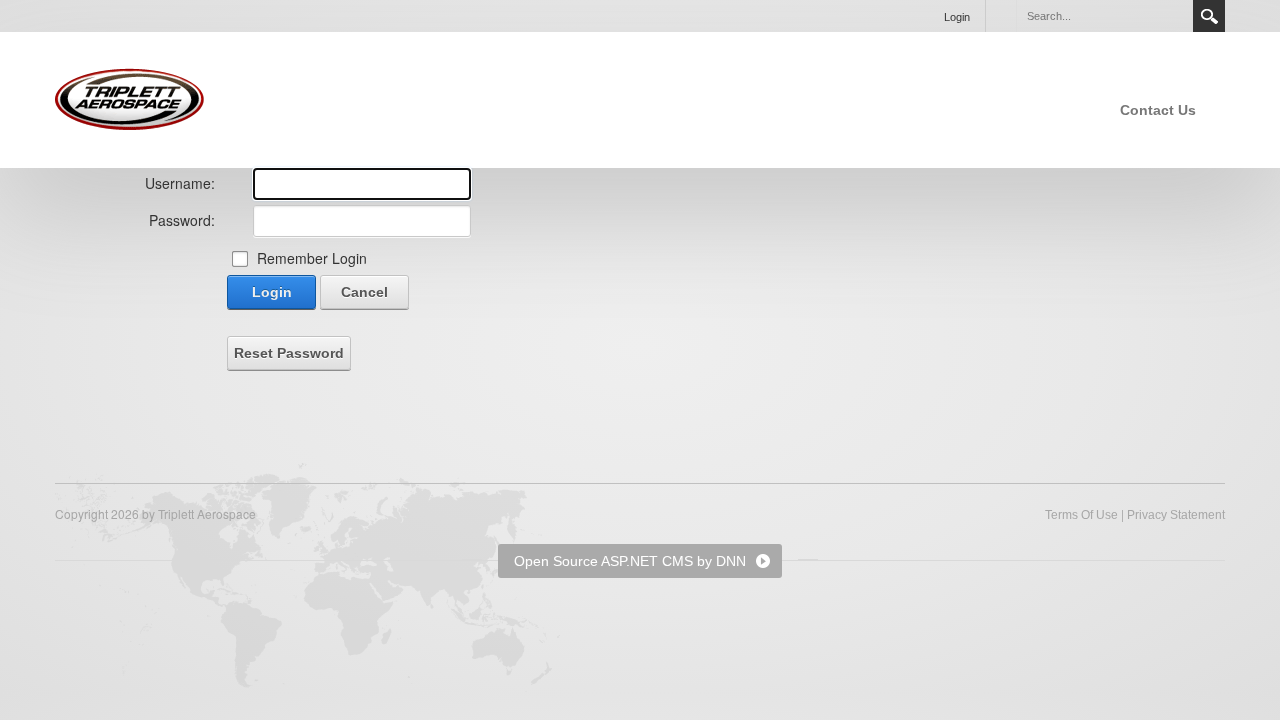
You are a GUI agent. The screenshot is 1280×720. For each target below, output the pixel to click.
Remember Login (312, 258)
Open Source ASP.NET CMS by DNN (630, 561)
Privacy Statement (1176, 515)
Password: (182, 220)
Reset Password (289, 353)
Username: (180, 183)
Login (957, 17)
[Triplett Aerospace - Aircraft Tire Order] (130, 98)
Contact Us (1158, 110)
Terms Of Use (1081, 515)
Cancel (364, 292)
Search (1209, 16)
